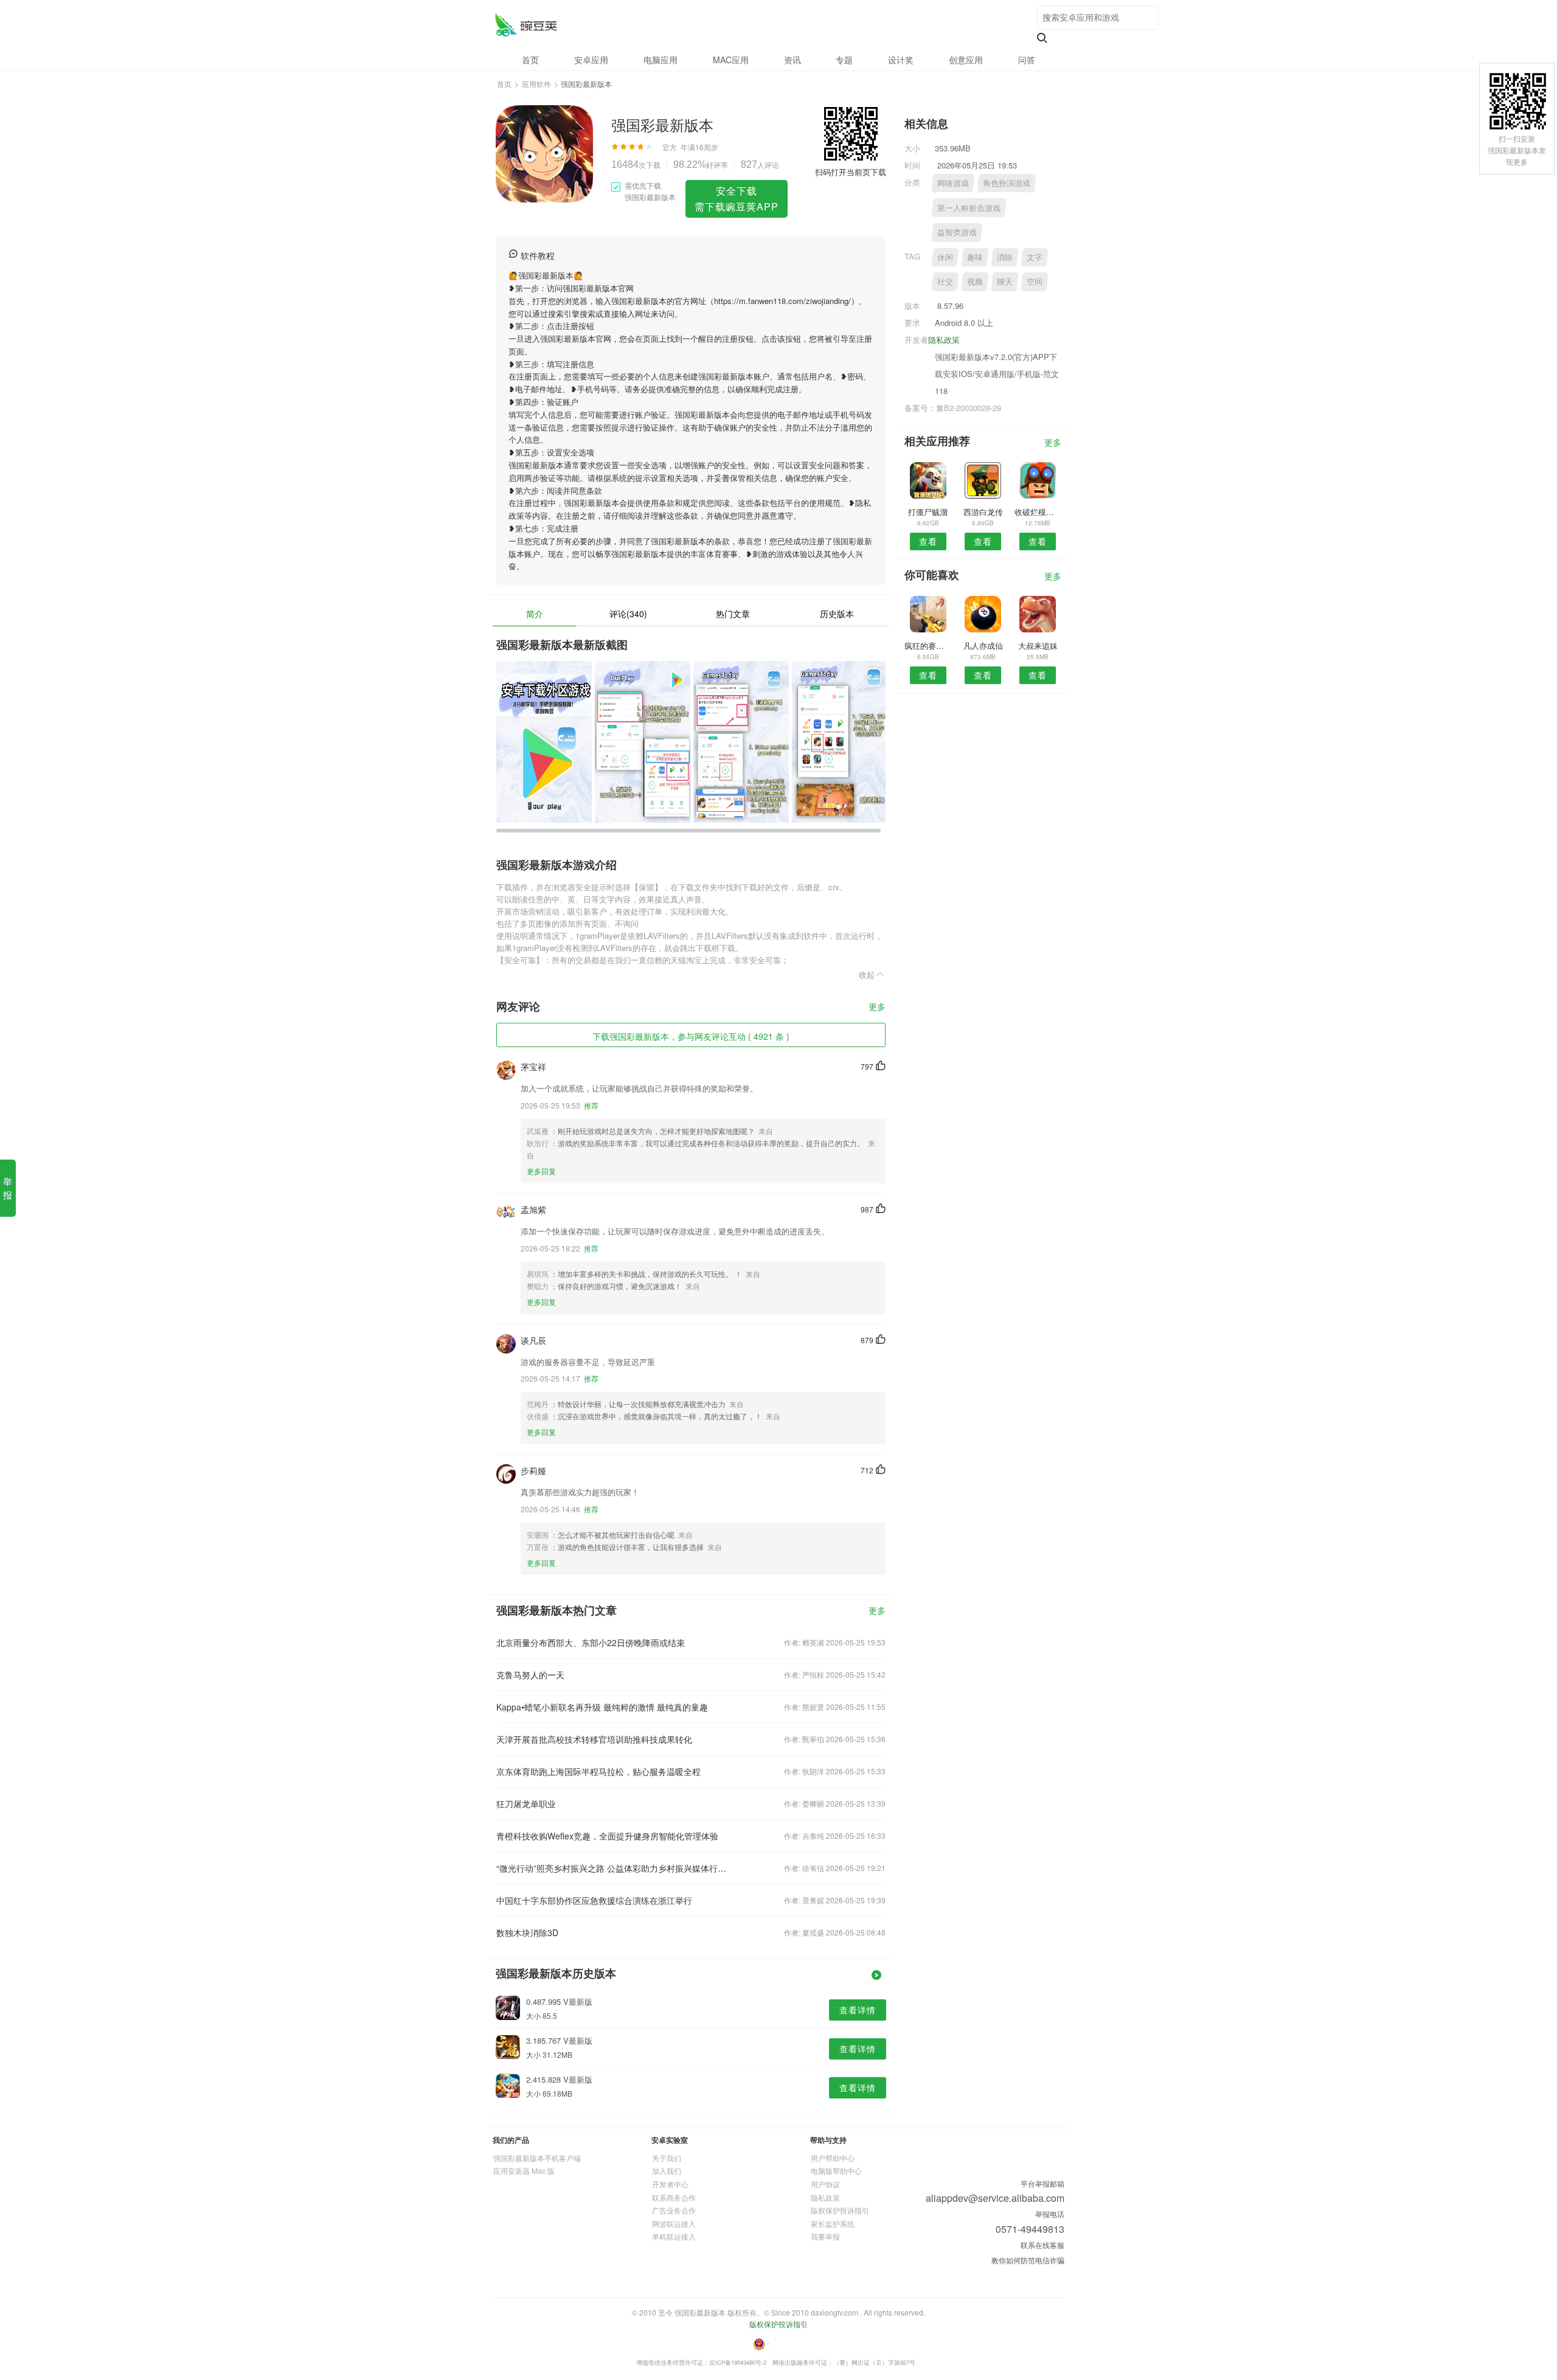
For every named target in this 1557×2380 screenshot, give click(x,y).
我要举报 (825, 2236)
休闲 (945, 257)
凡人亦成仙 (983, 645)
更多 (877, 1007)
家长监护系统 (833, 2223)
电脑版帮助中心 (836, 2171)
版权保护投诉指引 (840, 2210)
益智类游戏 (957, 232)
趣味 (975, 257)
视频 (975, 281)
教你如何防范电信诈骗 (1028, 2260)
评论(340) (628, 614)
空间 (1035, 281)
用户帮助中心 (833, 2158)
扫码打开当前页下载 (851, 172)
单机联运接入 (674, 2236)
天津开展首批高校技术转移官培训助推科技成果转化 (594, 1739)
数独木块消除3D (527, 1932)
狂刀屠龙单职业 (526, 1804)
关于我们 (667, 2158)
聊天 (1005, 281)
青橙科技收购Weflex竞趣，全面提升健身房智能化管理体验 (607, 1836)
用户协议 (825, 2184)
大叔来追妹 (1038, 645)
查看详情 (858, 2010)
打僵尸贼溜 (928, 512)
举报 (8, 1188)
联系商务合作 (674, 2197)
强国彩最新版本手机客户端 (537, 2158)
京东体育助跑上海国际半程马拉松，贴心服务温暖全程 (598, 1771)
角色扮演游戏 (1007, 183)
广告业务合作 (674, 2210)
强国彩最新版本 (526, 25)
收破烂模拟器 (1038, 512)
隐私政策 (944, 340)
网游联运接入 (674, 2223)
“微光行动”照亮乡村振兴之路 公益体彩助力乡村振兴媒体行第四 (613, 1868)
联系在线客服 (1042, 2245)
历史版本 (837, 614)
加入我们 (667, 2171)
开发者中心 (670, 2184)
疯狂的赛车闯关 (928, 645)
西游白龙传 (983, 512)
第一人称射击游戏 (969, 208)
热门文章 (733, 614)
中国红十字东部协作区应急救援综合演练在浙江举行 (594, 1900)
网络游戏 (953, 183)
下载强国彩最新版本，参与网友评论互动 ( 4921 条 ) (691, 1036)
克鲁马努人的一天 (530, 1675)
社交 (945, 281)
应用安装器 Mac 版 (524, 2171)
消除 (1005, 257)
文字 (1035, 257)
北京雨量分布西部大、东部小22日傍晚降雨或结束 (591, 1642)
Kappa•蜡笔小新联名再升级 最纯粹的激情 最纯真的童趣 (602, 1707)
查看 (928, 541)
